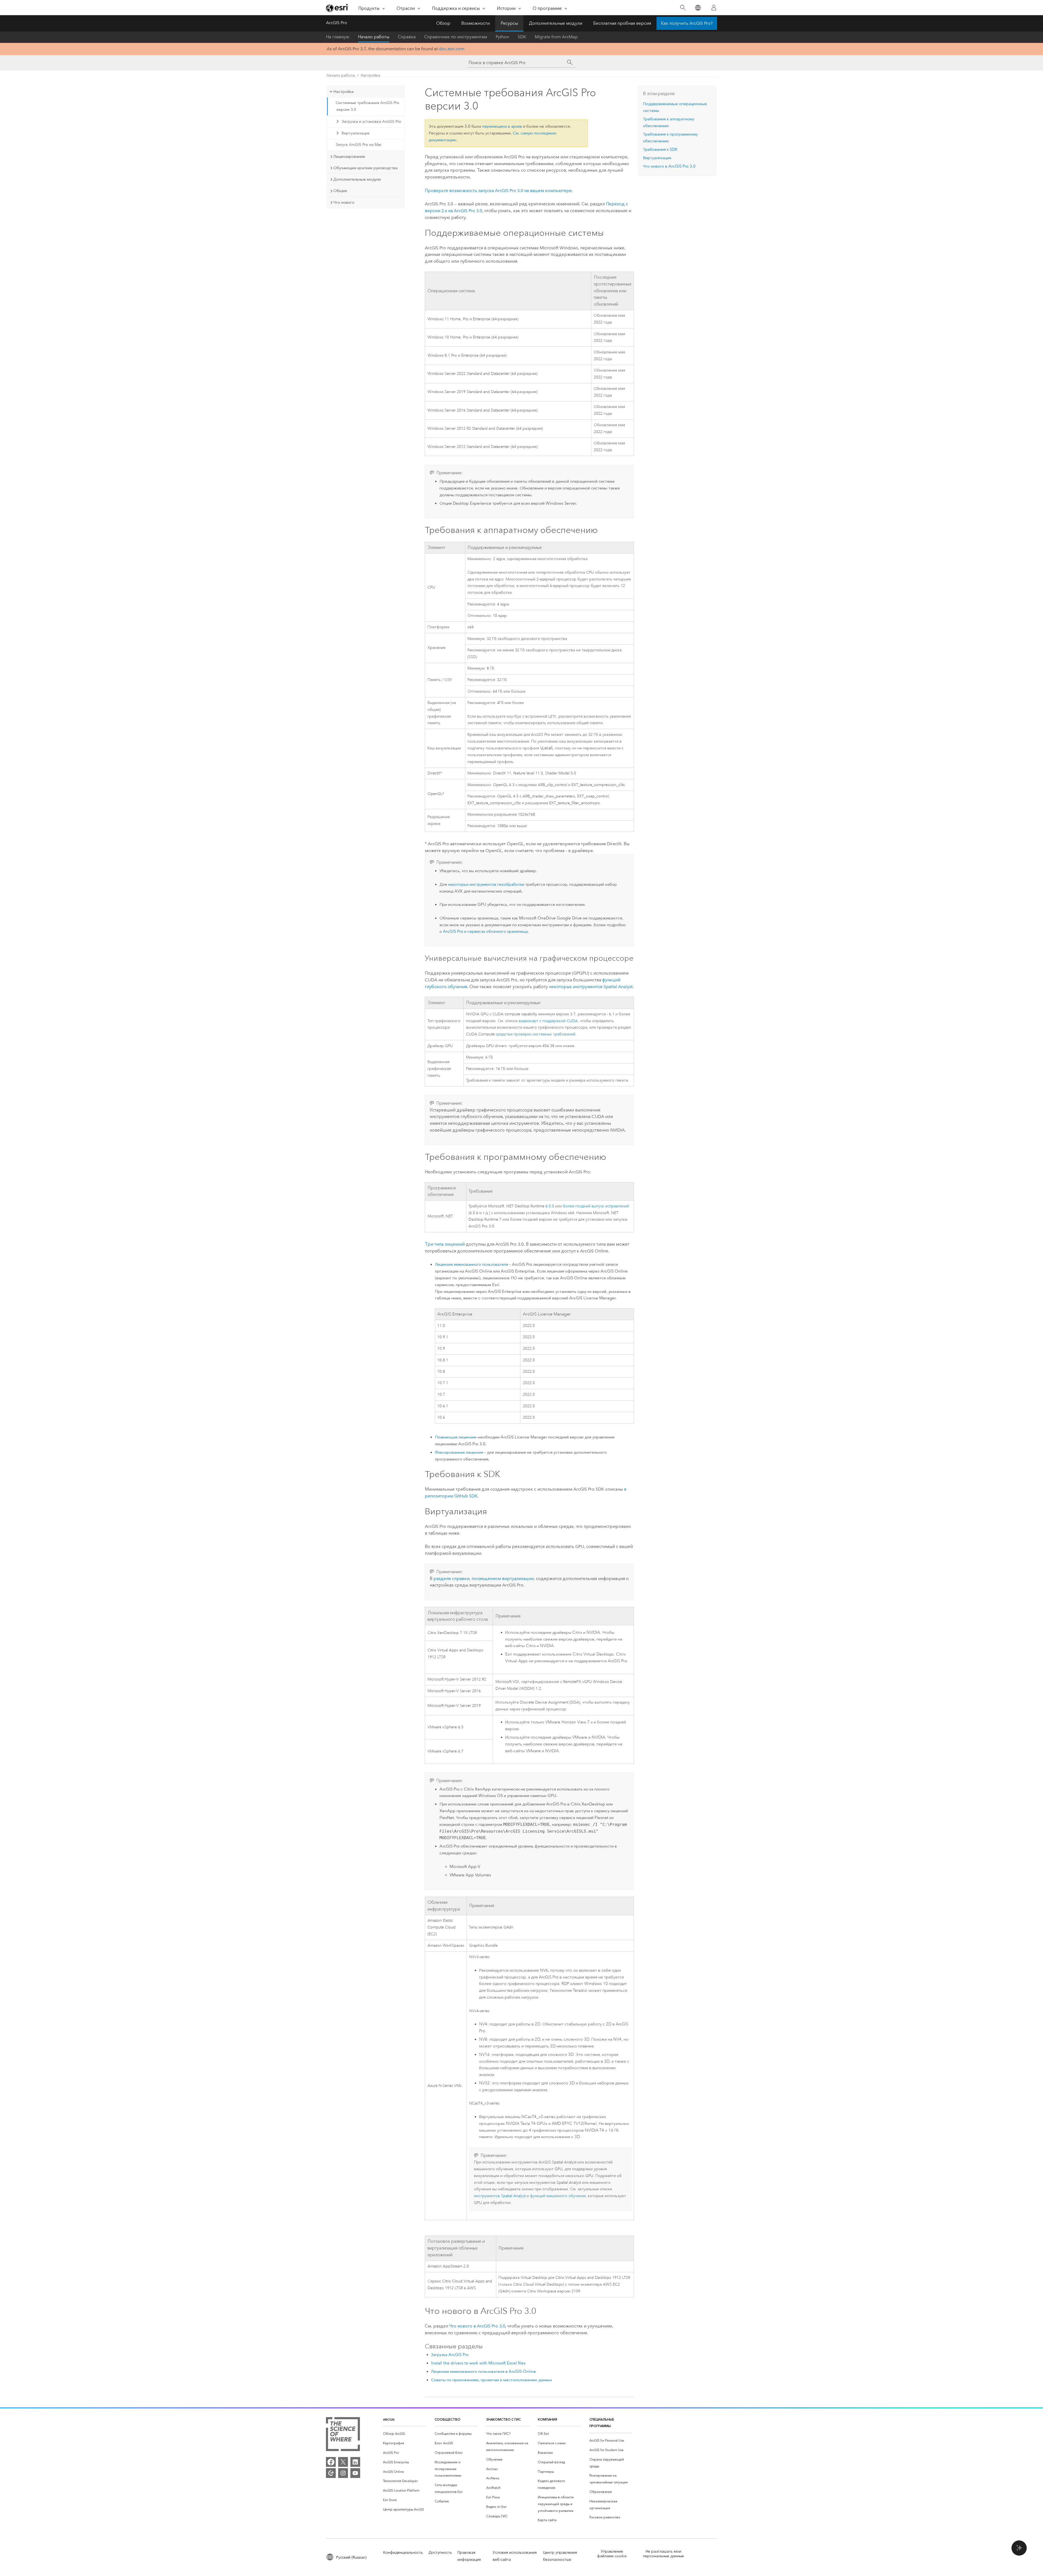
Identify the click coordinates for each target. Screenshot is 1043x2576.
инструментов (500, 2196)
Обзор (443, 23)
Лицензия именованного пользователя (472, 1264)
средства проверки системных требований (535, 1034)
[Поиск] (683, 8)
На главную (338, 37)
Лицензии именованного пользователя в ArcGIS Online (483, 2371)
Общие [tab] (340, 191)
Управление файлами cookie (612, 2554)
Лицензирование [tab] (349, 156)
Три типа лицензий (445, 1244)
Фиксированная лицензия (459, 1452)
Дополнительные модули (556, 23)
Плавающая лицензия (455, 1437)
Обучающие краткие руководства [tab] (365, 168)
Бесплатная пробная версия (622, 23)
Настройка (370, 75)
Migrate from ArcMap (556, 37)
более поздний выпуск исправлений (596, 1206)
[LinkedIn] (355, 2462)
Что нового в (477, 2326)
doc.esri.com (452, 49)
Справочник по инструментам (456, 37)
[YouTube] (355, 2473)
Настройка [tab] (343, 92)
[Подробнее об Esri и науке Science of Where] (343, 2435)
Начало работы (374, 37)
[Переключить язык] (698, 8)
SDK (522, 37)
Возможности (475, 23)
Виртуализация (356, 133)
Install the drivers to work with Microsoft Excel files (478, 2363)
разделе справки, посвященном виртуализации (484, 1578)
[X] (343, 2462)
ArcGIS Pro (337, 23)
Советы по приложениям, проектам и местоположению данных (491, 2380)
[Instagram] (343, 2473)
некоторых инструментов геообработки (486, 884)
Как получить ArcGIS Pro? (687, 23)
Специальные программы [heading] (602, 2423)
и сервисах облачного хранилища (485, 931)
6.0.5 (550, 1206)
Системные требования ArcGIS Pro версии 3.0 (367, 106)
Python (502, 37)
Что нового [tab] (344, 202)
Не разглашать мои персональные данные (663, 2554)
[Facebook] (331, 2462)
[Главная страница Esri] (337, 8)
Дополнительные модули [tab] (357, 179)
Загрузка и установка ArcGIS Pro (371, 122)
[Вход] (714, 8)
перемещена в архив (502, 126)
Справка (407, 37)
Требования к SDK (660, 149)
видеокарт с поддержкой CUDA (548, 1021)
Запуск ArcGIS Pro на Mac (359, 145)
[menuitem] (404, 2434)
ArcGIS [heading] (389, 2419)
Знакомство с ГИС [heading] (503, 2419)
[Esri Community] (331, 2473)
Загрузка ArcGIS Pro (450, 2355)
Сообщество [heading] (447, 2419)
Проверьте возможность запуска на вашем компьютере (498, 191)
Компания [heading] (547, 2419)
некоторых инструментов (591, 987)
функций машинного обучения (558, 2196)
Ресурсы (509, 23)
